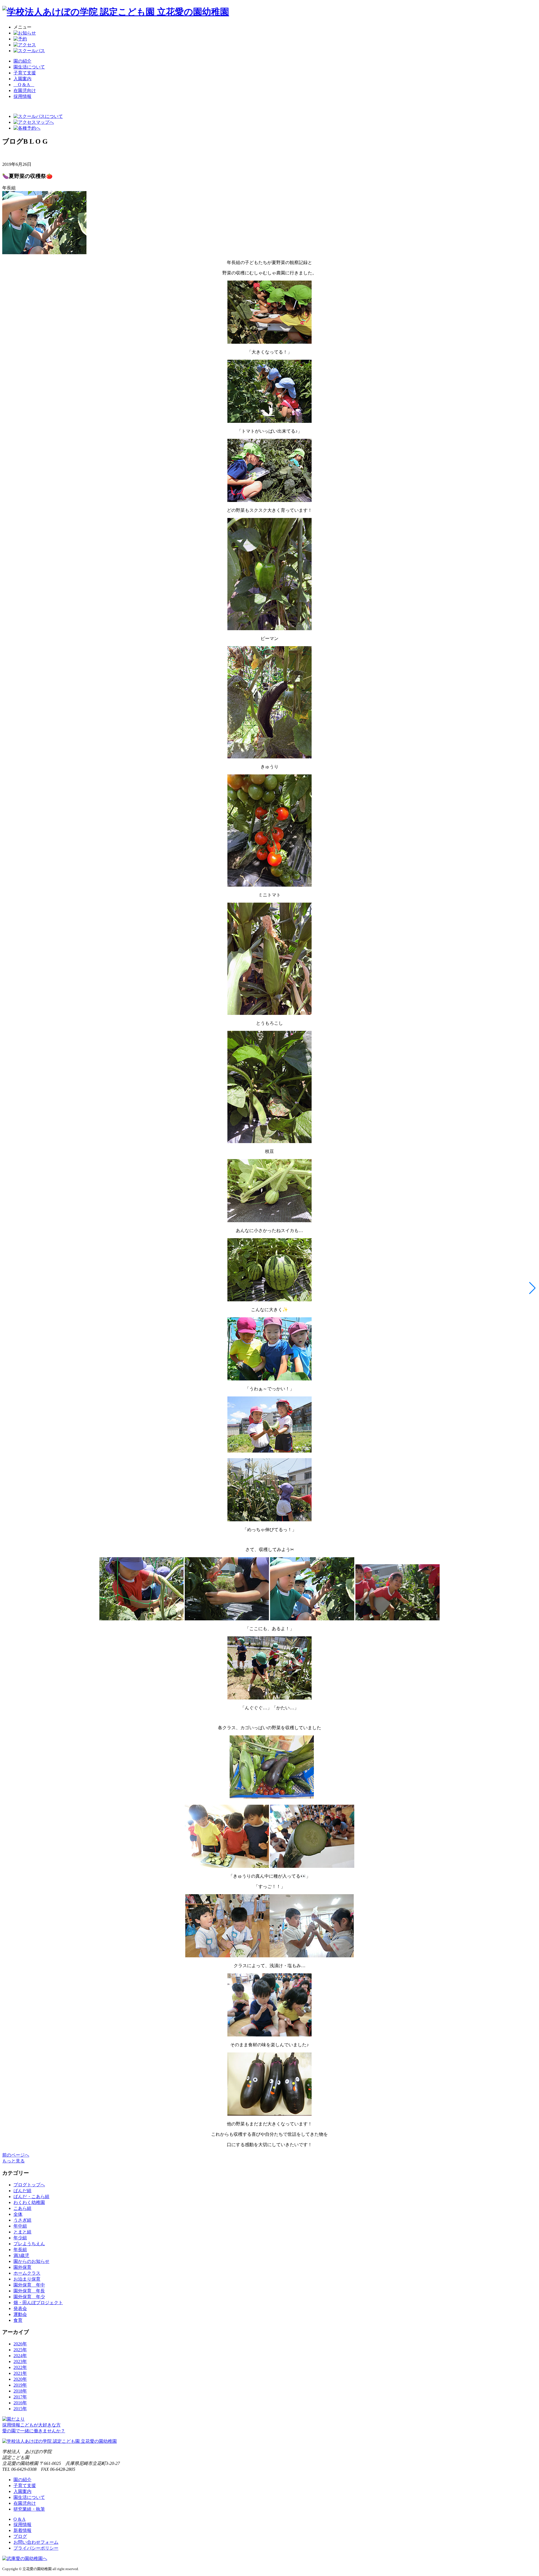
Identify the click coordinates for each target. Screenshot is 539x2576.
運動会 (20, 2314)
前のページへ (16, 2155)
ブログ (20, 2536)
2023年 (20, 2361)
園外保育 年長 (29, 2291)
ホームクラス (27, 2273)
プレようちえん (29, 2244)
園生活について (29, 67)
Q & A (24, 85)
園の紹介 (22, 61)
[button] (532, 1288)
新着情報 (22, 2530)
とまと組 (22, 2232)
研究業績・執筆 (29, 2509)
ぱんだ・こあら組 (31, 2197)
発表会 (20, 2308)
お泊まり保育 (27, 2279)
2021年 (20, 2373)
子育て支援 (25, 73)
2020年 (20, 2379)
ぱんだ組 (22, 2191)
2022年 (20, 2367)
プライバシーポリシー (36, 2548)
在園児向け (25, 90)
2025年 (20, 2350)
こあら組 (22, 2208)
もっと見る (13, 2161)
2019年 (20, 2385)
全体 (18, 2214)
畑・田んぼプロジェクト (38, 2303)
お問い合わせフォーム (36, 2542)
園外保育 (22, 2267)
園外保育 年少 (29, 2297)
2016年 (20, 2403)
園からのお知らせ (31, 2261)
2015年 (20, 2409)
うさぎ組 (22, 2220)
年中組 (20, 2226)
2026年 (20, 2344)
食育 (18, 2320)
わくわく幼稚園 (29, 2202)
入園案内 (22, 79)
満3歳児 (21, 2255)
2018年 (20, 2391)
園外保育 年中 (29, 2285)
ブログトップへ (29, 2185)
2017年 (20, 2397)
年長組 (20, 2250)
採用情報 (22, 2525)
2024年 (20, 2356)
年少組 (20, 2238)
